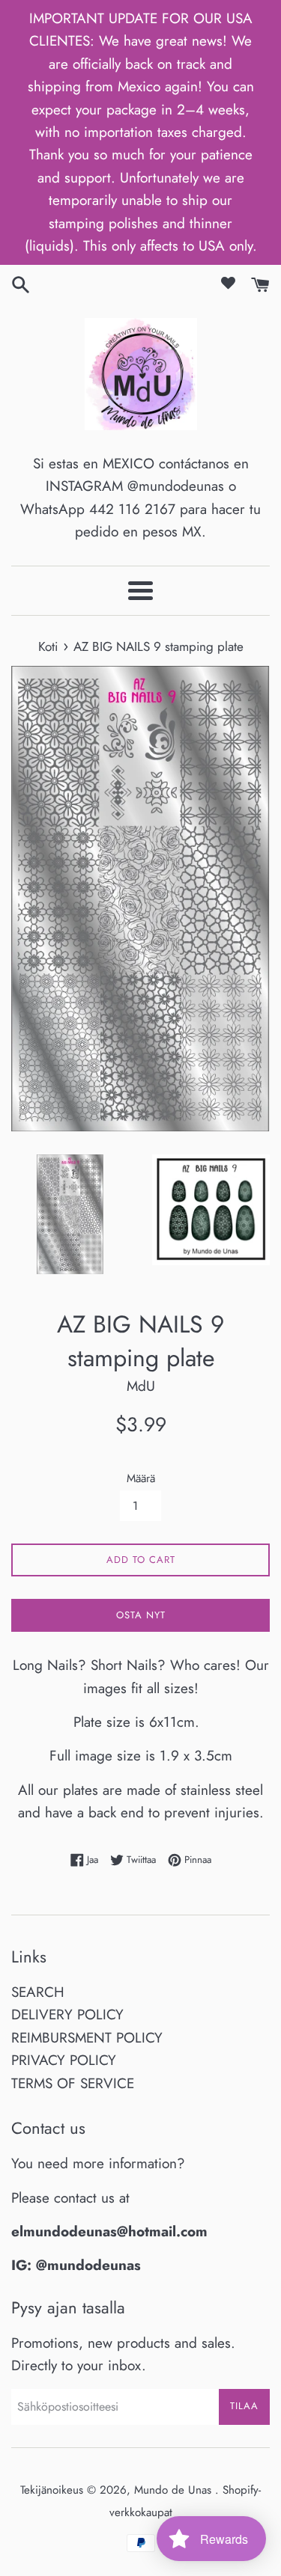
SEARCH (38, 1992)
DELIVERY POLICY (67, 2014)
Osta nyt (141, 1615)
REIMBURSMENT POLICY (87, 2038)
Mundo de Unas (175, 2490)
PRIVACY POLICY (64, 2060)
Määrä (141, 1478)
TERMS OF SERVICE (73, 2083)
